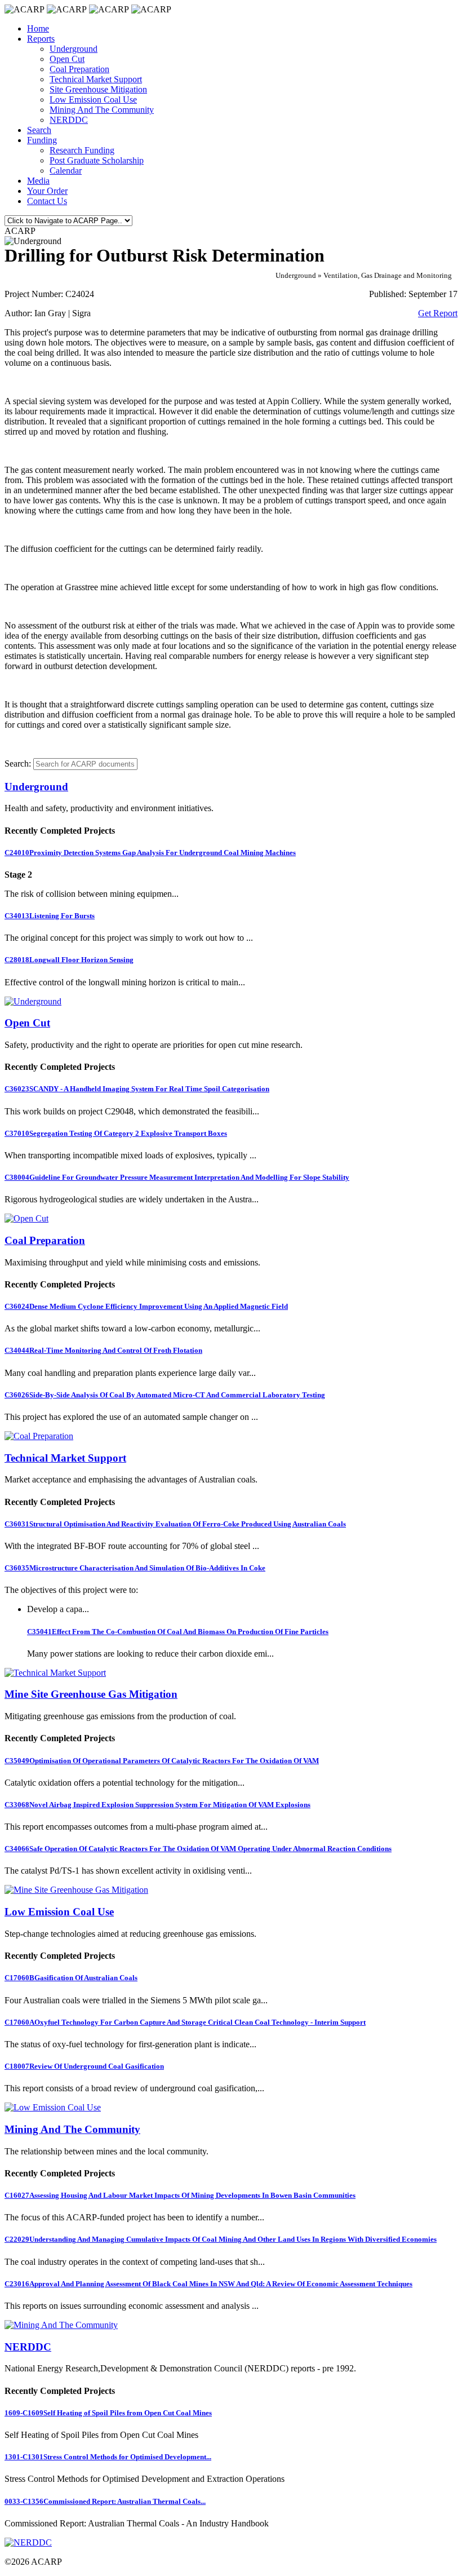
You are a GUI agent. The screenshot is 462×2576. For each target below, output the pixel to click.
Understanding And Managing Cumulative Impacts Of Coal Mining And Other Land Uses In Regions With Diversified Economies (221, 2239)
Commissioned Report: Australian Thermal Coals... (105, 2501)
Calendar (66, 171)
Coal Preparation (79, 69)
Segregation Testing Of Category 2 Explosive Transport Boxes (116, 1133)
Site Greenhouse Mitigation (98, 89)
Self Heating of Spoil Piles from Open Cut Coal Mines (108, 2413)
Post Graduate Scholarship (97, 160)
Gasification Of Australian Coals (71, 1978)
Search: (18, 763)
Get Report (438, 313)
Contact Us (47, 201)
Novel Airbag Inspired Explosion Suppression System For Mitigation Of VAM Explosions (157, 1805)
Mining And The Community (102, 110)
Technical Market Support (96, 79)
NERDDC (69, 120)
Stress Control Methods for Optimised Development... (108, 2457)
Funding (42, 140)
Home (38, 28)
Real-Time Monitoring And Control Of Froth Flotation (103, 1350)
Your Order (47, 191)
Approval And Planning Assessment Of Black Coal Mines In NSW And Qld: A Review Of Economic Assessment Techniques (208, 2284)
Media (38, 181)
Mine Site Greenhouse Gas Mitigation (91, 1694)
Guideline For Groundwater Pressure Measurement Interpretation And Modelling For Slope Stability (177, 1177)
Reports (41, 39)
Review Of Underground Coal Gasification (84, 2066)
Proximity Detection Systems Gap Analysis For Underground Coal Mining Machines (150, 853)
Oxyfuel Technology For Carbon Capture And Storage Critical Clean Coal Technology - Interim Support (185, 2022)
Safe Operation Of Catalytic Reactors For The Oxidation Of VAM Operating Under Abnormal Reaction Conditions (198, 1849)
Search (39, 130)
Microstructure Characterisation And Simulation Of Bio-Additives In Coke (135, 1568)
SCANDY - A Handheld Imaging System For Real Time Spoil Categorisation (137, 1089)
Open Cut (67, 59)
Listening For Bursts (50, 916)
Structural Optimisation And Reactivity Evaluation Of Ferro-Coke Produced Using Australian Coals (175, 1524)
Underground (74, 49)
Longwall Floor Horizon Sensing (69, 960)
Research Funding (82, 150)
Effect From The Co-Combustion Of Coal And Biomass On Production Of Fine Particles (178, 1632)
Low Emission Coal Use (93, 99)
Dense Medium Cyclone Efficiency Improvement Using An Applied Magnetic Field (146, 1306)
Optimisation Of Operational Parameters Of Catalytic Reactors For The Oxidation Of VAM (162, 1761)
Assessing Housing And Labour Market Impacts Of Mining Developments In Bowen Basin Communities (180, 2195)
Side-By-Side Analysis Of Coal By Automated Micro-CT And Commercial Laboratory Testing (165, 1395)
